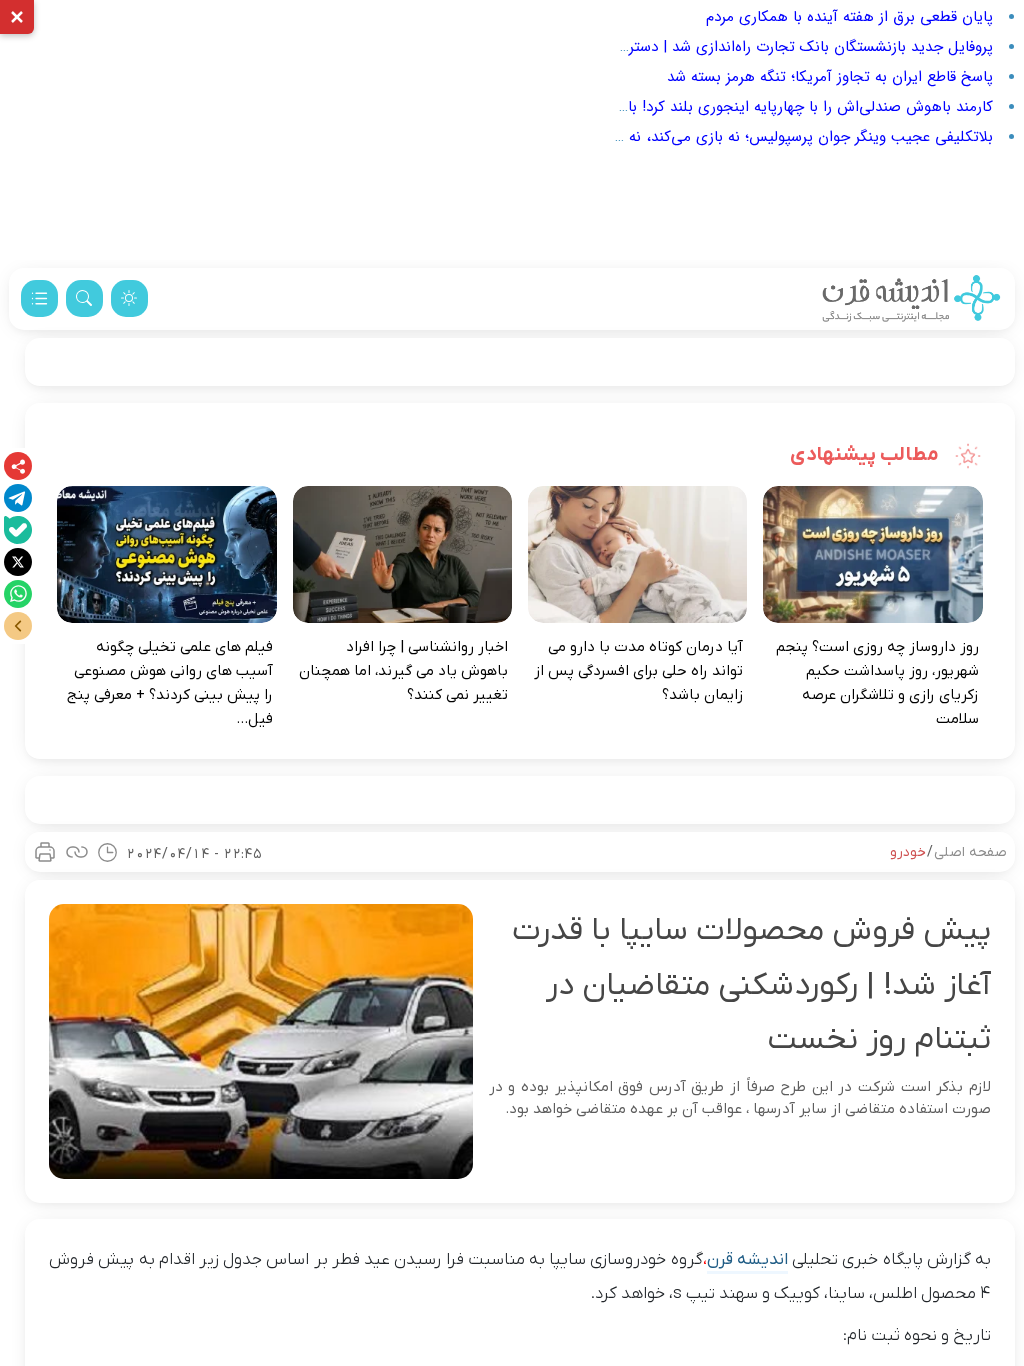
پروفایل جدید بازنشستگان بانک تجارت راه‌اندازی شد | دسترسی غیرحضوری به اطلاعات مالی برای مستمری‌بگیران (649, 47)
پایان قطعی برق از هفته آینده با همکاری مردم (849, 17)
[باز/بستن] (18, 626)
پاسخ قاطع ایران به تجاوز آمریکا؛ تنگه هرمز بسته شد (830, 77)
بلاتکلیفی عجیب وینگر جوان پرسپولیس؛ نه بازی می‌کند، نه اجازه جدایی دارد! (755, 137)
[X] (18, 562)
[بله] (18, 530)
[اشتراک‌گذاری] (18, 466)
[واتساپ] (18, 594)
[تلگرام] (18, 498)
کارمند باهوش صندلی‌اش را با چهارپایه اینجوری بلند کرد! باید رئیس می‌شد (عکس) (736, 107)
